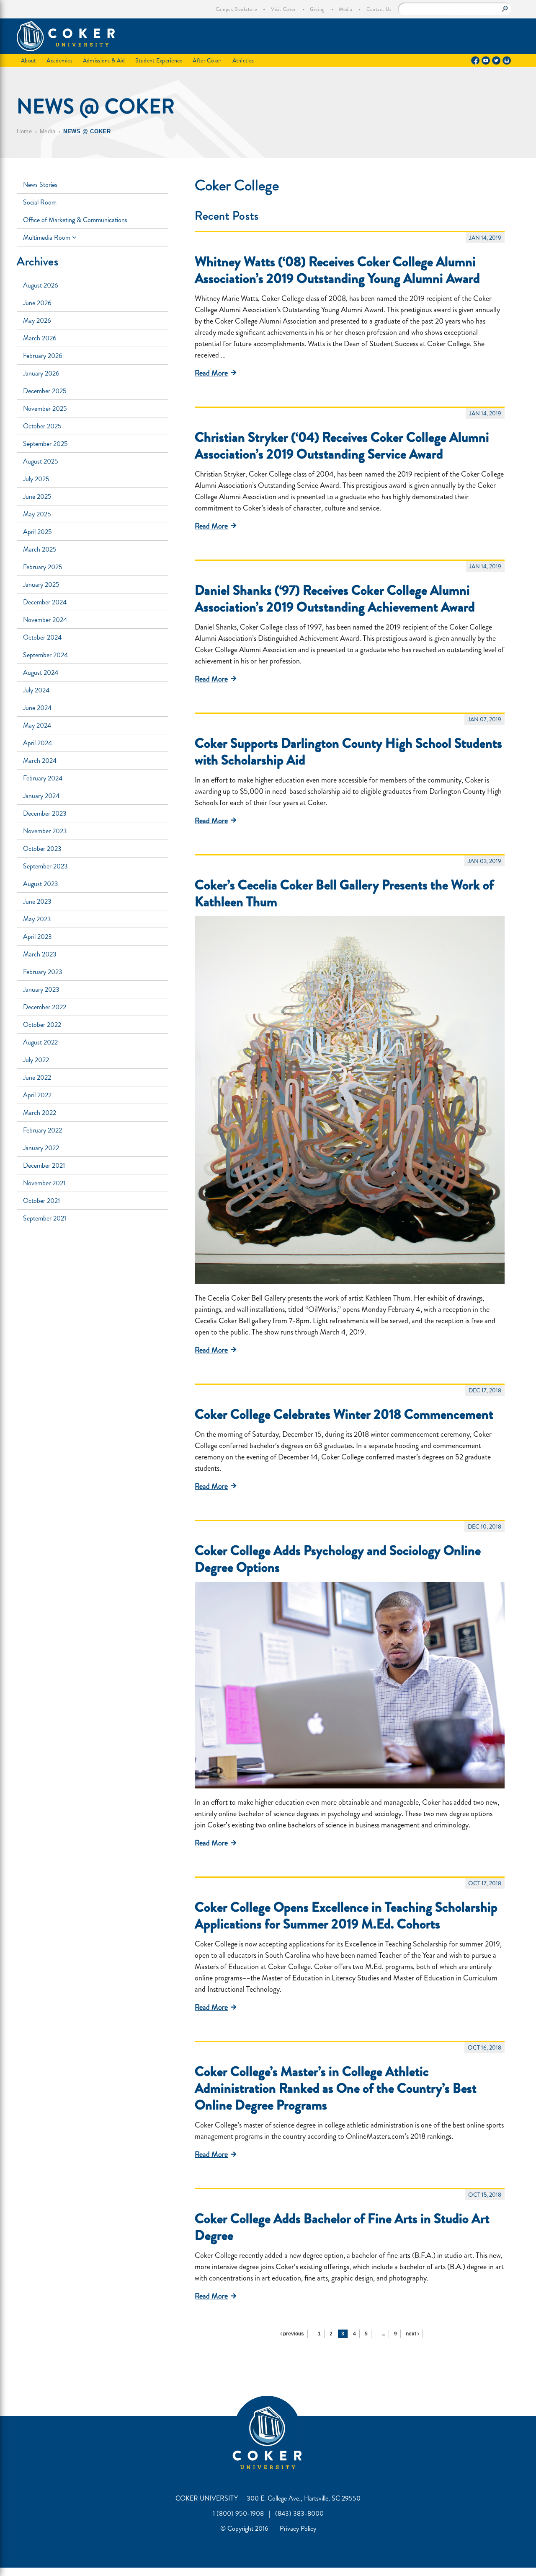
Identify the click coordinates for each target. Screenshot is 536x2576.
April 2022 (37, 1095)
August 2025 (41, 461)
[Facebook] (475, 60)
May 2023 (37, 919)
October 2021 (41, 1201)
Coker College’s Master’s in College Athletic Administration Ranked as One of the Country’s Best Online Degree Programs (336, 2088)
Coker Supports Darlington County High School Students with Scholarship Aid (348, 752)
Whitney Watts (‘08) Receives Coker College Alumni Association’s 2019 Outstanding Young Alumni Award (337, 270)
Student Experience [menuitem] (159, 60)
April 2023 (37, 937)
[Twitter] (496, 60)
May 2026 (37, 320)
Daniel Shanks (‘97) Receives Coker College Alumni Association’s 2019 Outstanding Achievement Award (335, 599)
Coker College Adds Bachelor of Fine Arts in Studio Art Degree (342, 2227)
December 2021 (44, 1165)
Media (345, 9)
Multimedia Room (48, 237)
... (383, 2334)
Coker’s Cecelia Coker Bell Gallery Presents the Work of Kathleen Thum (344, 893)
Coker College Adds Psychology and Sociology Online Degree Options (338, 1559)
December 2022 (45, 1007)
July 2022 (36, 1060)
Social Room (40, 202)
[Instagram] (507, 60)
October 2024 (42, 637)
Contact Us (379, 9)
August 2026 (41, 285)
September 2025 (45, 444)
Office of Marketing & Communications (75, 220)
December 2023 (45, 813)
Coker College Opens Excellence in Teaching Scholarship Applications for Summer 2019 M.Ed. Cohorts (346, 1915)
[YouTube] (486, 60)
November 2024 (45, 620)
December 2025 (45, 391)
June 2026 (37, 303)
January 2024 (41, 796)
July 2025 (36, 479)
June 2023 (37, 901)
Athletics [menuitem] (243, 60)
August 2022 (40, 1042)
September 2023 (45, 866)
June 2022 (37, 1077)
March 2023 (40, 954)
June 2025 (37, 496)
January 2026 (41, 373)
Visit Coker (283, 9)
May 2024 (37, 725)
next (412, 2334)
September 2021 (45, 1218)
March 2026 (40, 338)
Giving (317, 9)
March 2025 (40, 549)
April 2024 (37, 743)
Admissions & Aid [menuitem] (104, 60)
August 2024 (41, 673)
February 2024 (43, 778)
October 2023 (42, 849)
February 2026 (43, 356)
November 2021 (44, 1183)
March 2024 (40, 761)
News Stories (40, 185)
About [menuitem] (28, 60)
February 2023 (43, 972)
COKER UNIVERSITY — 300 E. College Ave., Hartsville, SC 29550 (268, 2498)
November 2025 (45, 408)
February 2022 (43, 1130)
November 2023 (45, 831)
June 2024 (37, 708)
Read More (211, 373)
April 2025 (37, 532)
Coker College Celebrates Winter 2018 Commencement (344, 1414)
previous (293, 2334)
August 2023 (41, 884)
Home (24, 131)
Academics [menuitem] (59, 60)
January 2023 (41, 989)
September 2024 (45, 655)
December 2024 (45, 602)
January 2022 (41, 1148)
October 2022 (42, 1025)
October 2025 (42, 426)
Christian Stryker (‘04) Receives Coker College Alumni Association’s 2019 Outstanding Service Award (342, 446)
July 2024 (36, 690)
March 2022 (40, 1113)
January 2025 (41, 584)
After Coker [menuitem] (207, 60)
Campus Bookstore (236, 9)
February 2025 (43, 567)
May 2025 (37, 514)
